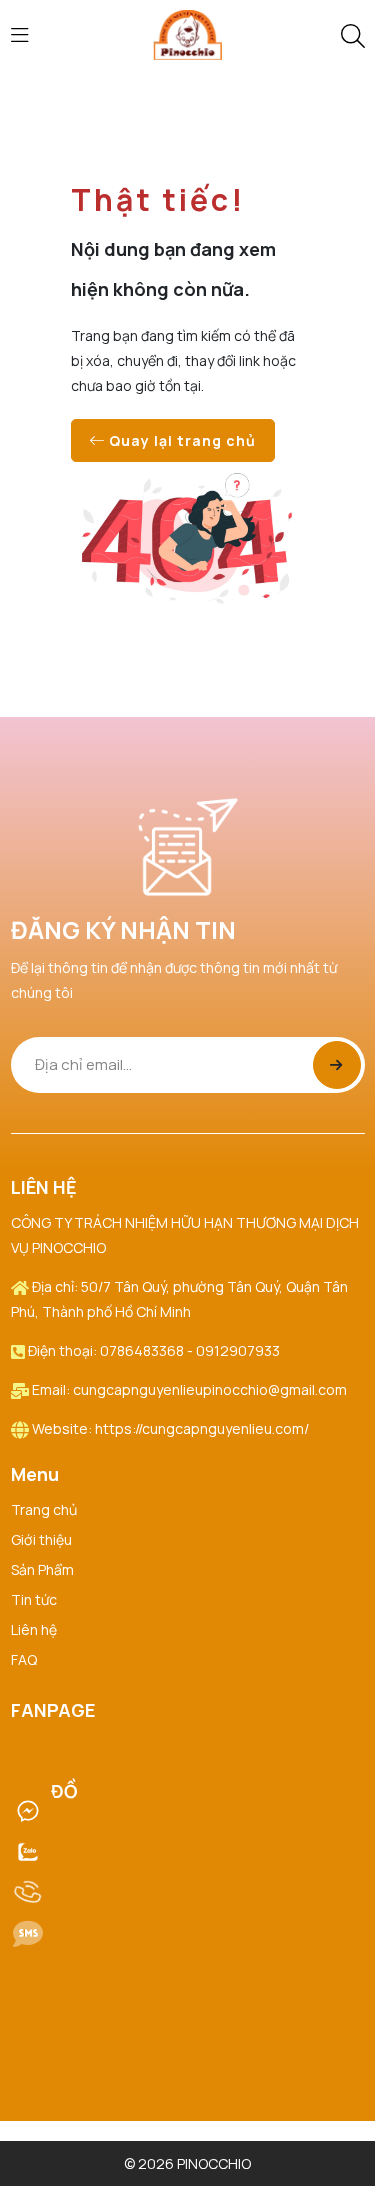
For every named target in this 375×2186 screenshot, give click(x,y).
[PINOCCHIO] (188, 33)
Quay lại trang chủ (180, 440)
